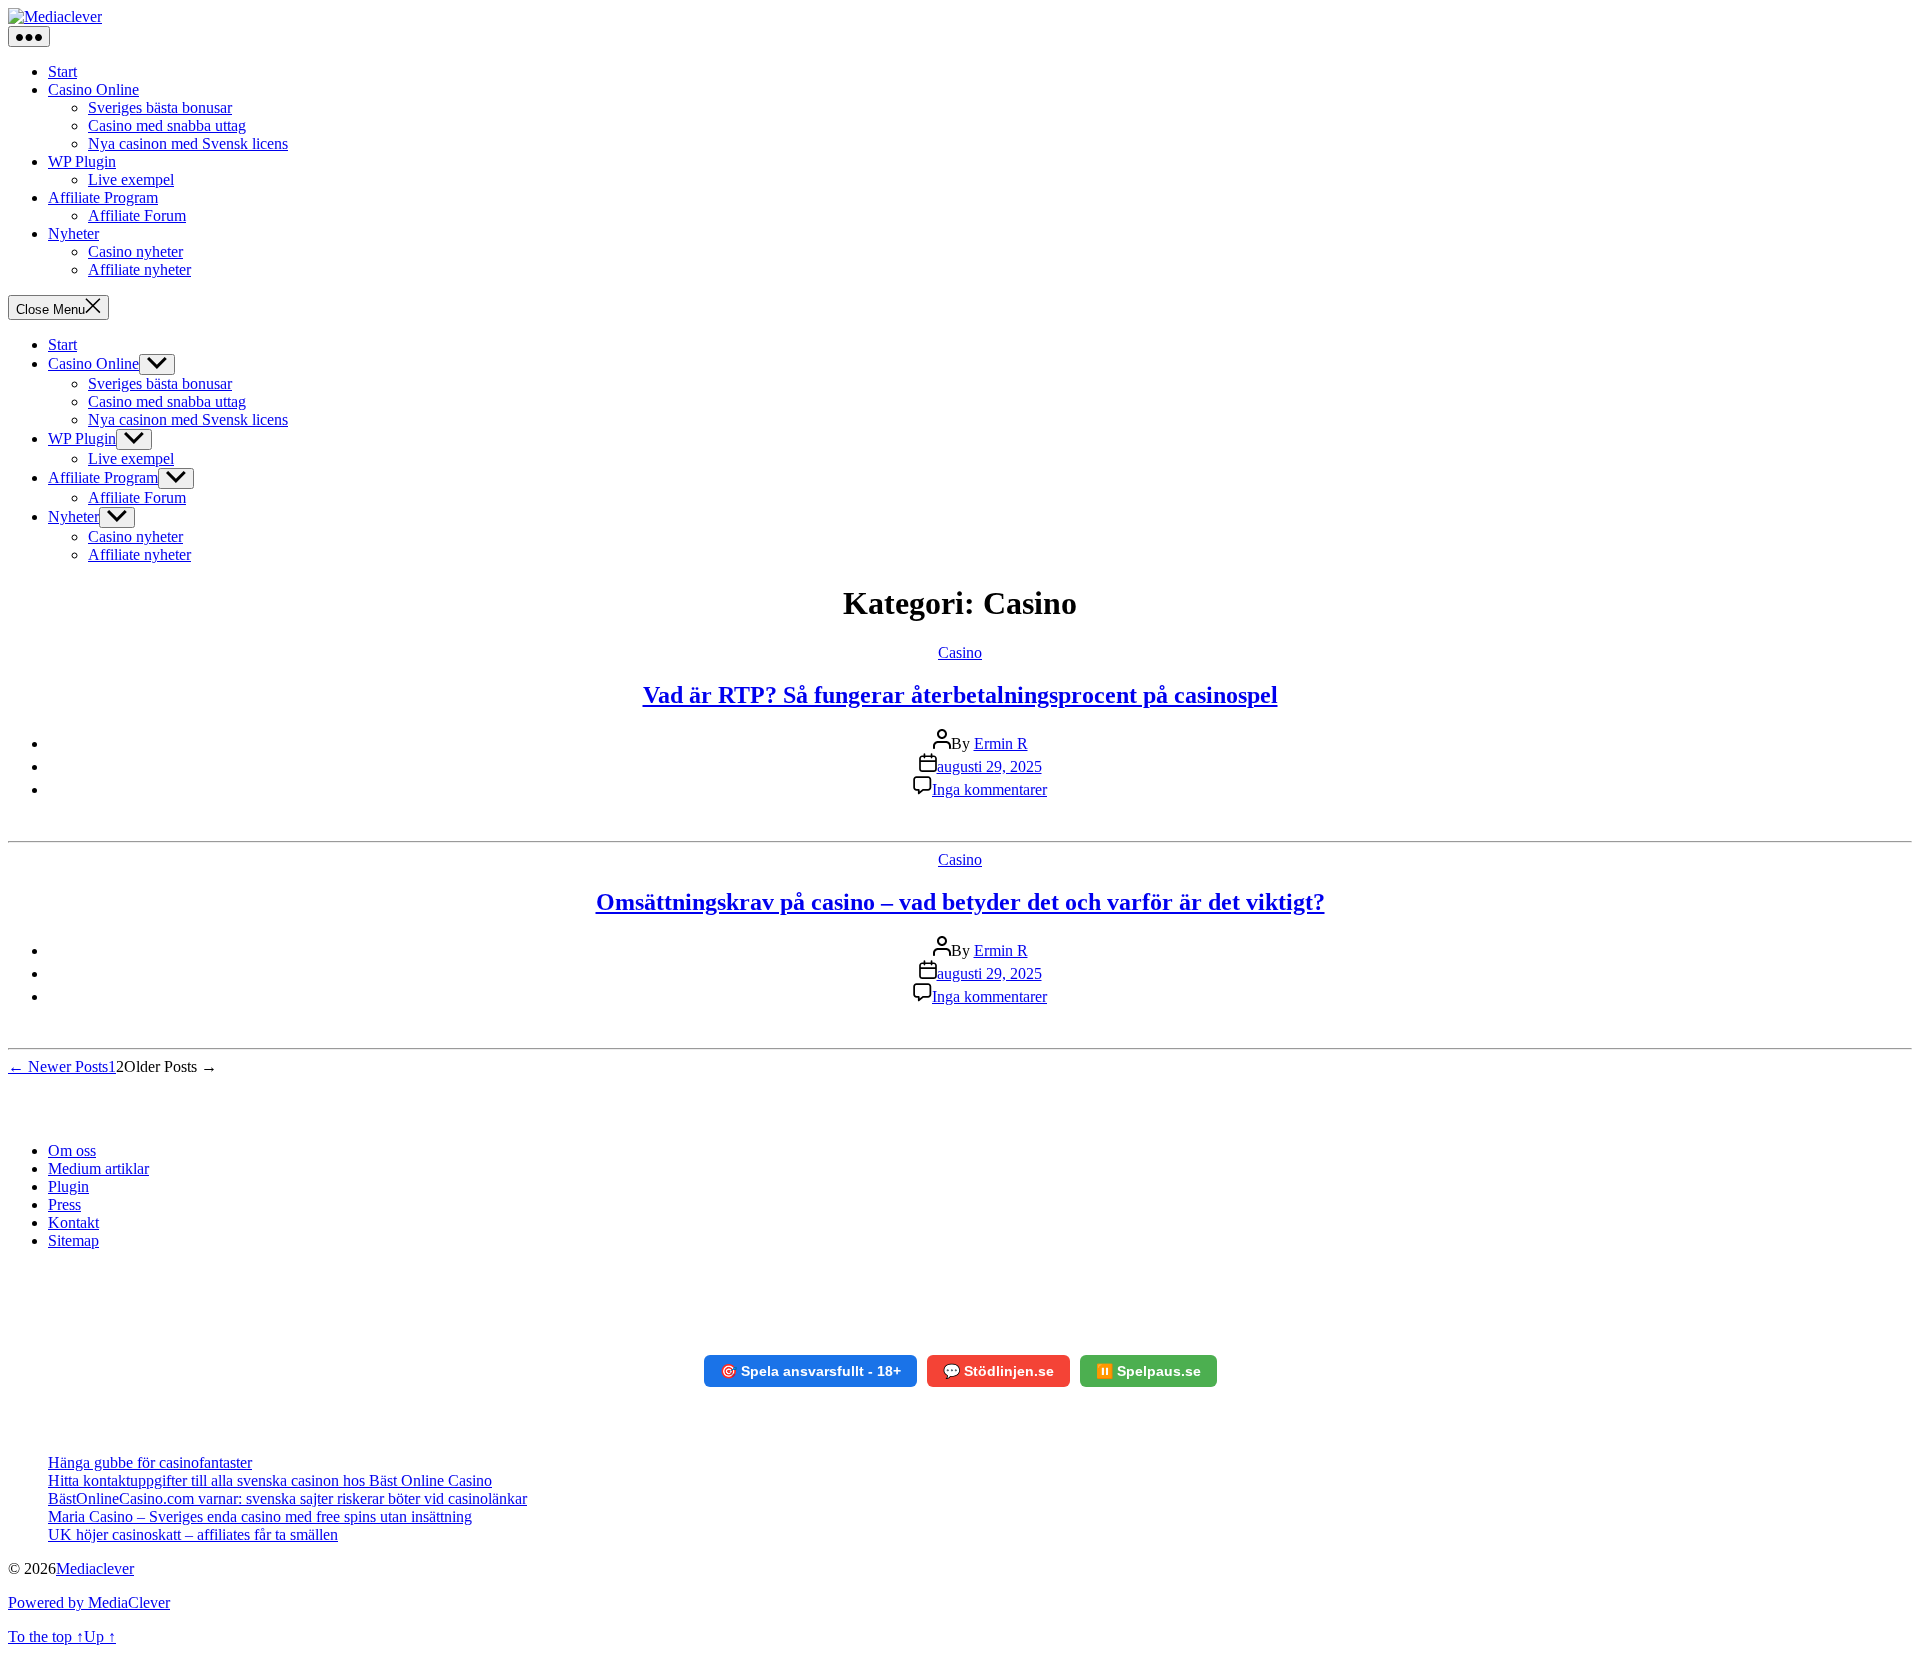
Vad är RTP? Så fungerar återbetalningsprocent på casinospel (960, 695)
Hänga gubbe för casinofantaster (150, 1462)
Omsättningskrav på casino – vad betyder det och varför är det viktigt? (960, 902)
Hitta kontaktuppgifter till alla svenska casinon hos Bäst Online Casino (270, 1480)
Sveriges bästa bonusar (160, 107)
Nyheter (73, 233)
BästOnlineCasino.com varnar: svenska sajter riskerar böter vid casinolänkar (287, 1498)
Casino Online (93, 89)
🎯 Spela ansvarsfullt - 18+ (810, 1371)
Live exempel (131, 179)
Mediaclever (95, 1568)
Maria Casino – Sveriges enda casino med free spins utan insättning (260, 1516)
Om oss (72, 1150)
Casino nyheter (135, 251)
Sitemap (73, 1240)
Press (64, 1204)
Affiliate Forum (137, 215)
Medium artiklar (98, 1168)
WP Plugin (82, 161)
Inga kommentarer (989, 789)
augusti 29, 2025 (989, 766)
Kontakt (73, 1222)
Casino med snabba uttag (167, 125)
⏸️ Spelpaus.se (1148, 1371)
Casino (960, 652)
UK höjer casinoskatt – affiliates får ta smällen (193, 1534)
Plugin (68, 1186)
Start (62, 71)
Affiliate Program (103, 197)
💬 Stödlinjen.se (998, 1371)
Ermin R (1001, 743)
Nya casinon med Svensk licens (188, 143)
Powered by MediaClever (89, 1602)
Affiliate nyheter (139, 269)
